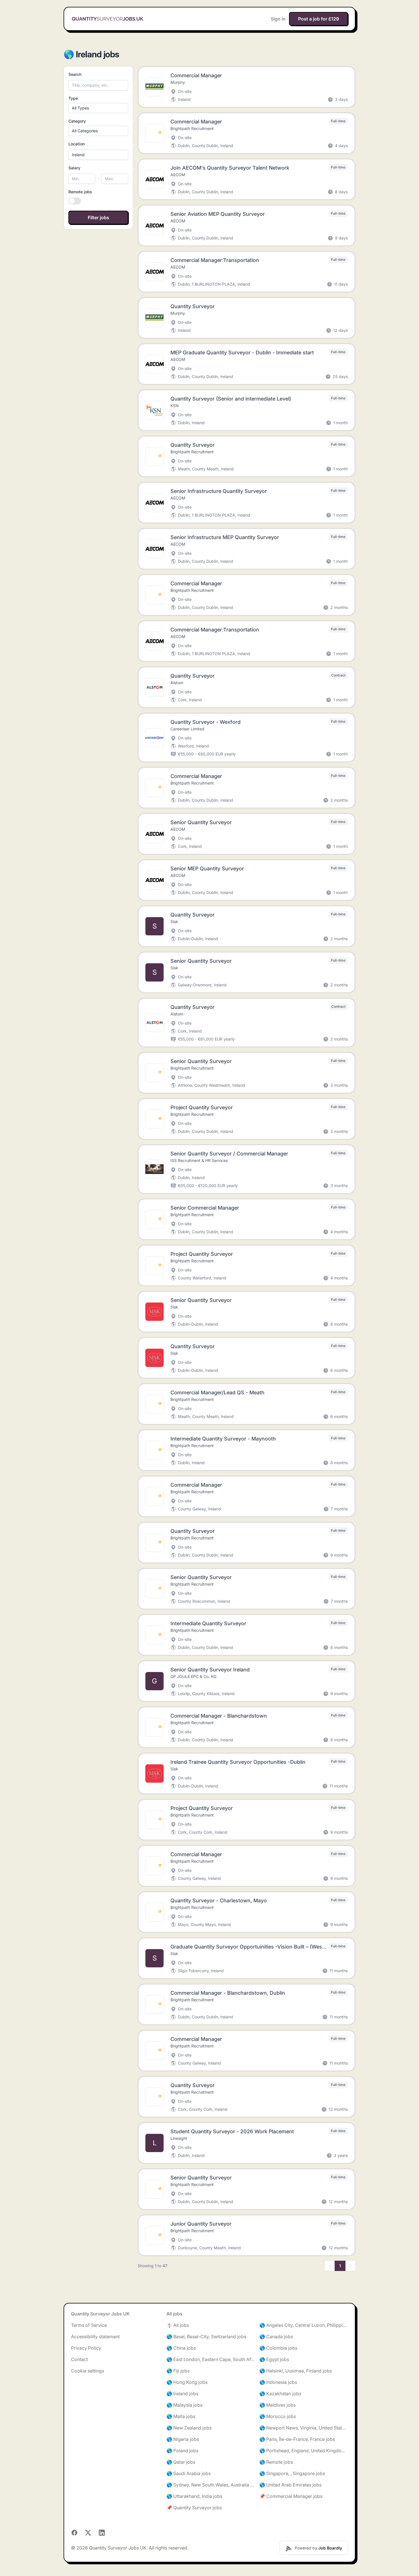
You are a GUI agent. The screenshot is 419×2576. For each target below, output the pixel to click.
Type (73, 98)
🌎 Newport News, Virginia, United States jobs (304, 2428)
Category (77, 121)
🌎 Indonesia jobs (278, 2382)
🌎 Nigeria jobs (183, 2439)
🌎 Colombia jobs (278, 2348)
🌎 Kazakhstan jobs (280, 2394)
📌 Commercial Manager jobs (291, 2496)
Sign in (278, 19)
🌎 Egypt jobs (274, 2359)
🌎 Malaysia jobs (184, 2405)
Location (77, 144)
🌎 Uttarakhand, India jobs (194, 2496)
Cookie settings (88, 2371)
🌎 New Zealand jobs (189, 2428)
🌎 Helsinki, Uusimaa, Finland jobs (296, 2371)
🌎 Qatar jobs (181, 2462)
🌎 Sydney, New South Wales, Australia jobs (211, 2485)
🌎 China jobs (181, 2348)
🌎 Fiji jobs (178, 2371)
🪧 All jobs (178, 2325)
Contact (79, 2359)
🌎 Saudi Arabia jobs (189, 2473)
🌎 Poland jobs (182, 2451)
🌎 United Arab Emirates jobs (290, 2485)
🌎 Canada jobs (276, 2337)
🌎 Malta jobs (181, 2416)
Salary (74, 168)
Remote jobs (80, 192)
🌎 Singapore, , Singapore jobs (292, 2473)
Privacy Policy (86, 2348)
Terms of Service (89, 2325)
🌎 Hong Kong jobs (187, 2382)
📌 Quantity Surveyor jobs (194, 2508)
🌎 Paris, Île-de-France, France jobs (297, 2439)
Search (75, 74)
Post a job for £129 (319, 19)
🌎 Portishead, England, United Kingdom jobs (304, 2451)
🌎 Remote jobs (276, 2462)
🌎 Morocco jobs (278, 2416)
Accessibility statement (95, 2337)
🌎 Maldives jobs (277, 2405)
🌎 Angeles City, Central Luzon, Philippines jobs (304, 2325)
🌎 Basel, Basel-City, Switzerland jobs (206, 2337)
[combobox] (98, 155)
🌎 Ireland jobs (182, 2394)
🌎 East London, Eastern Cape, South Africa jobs (211, 2359)
